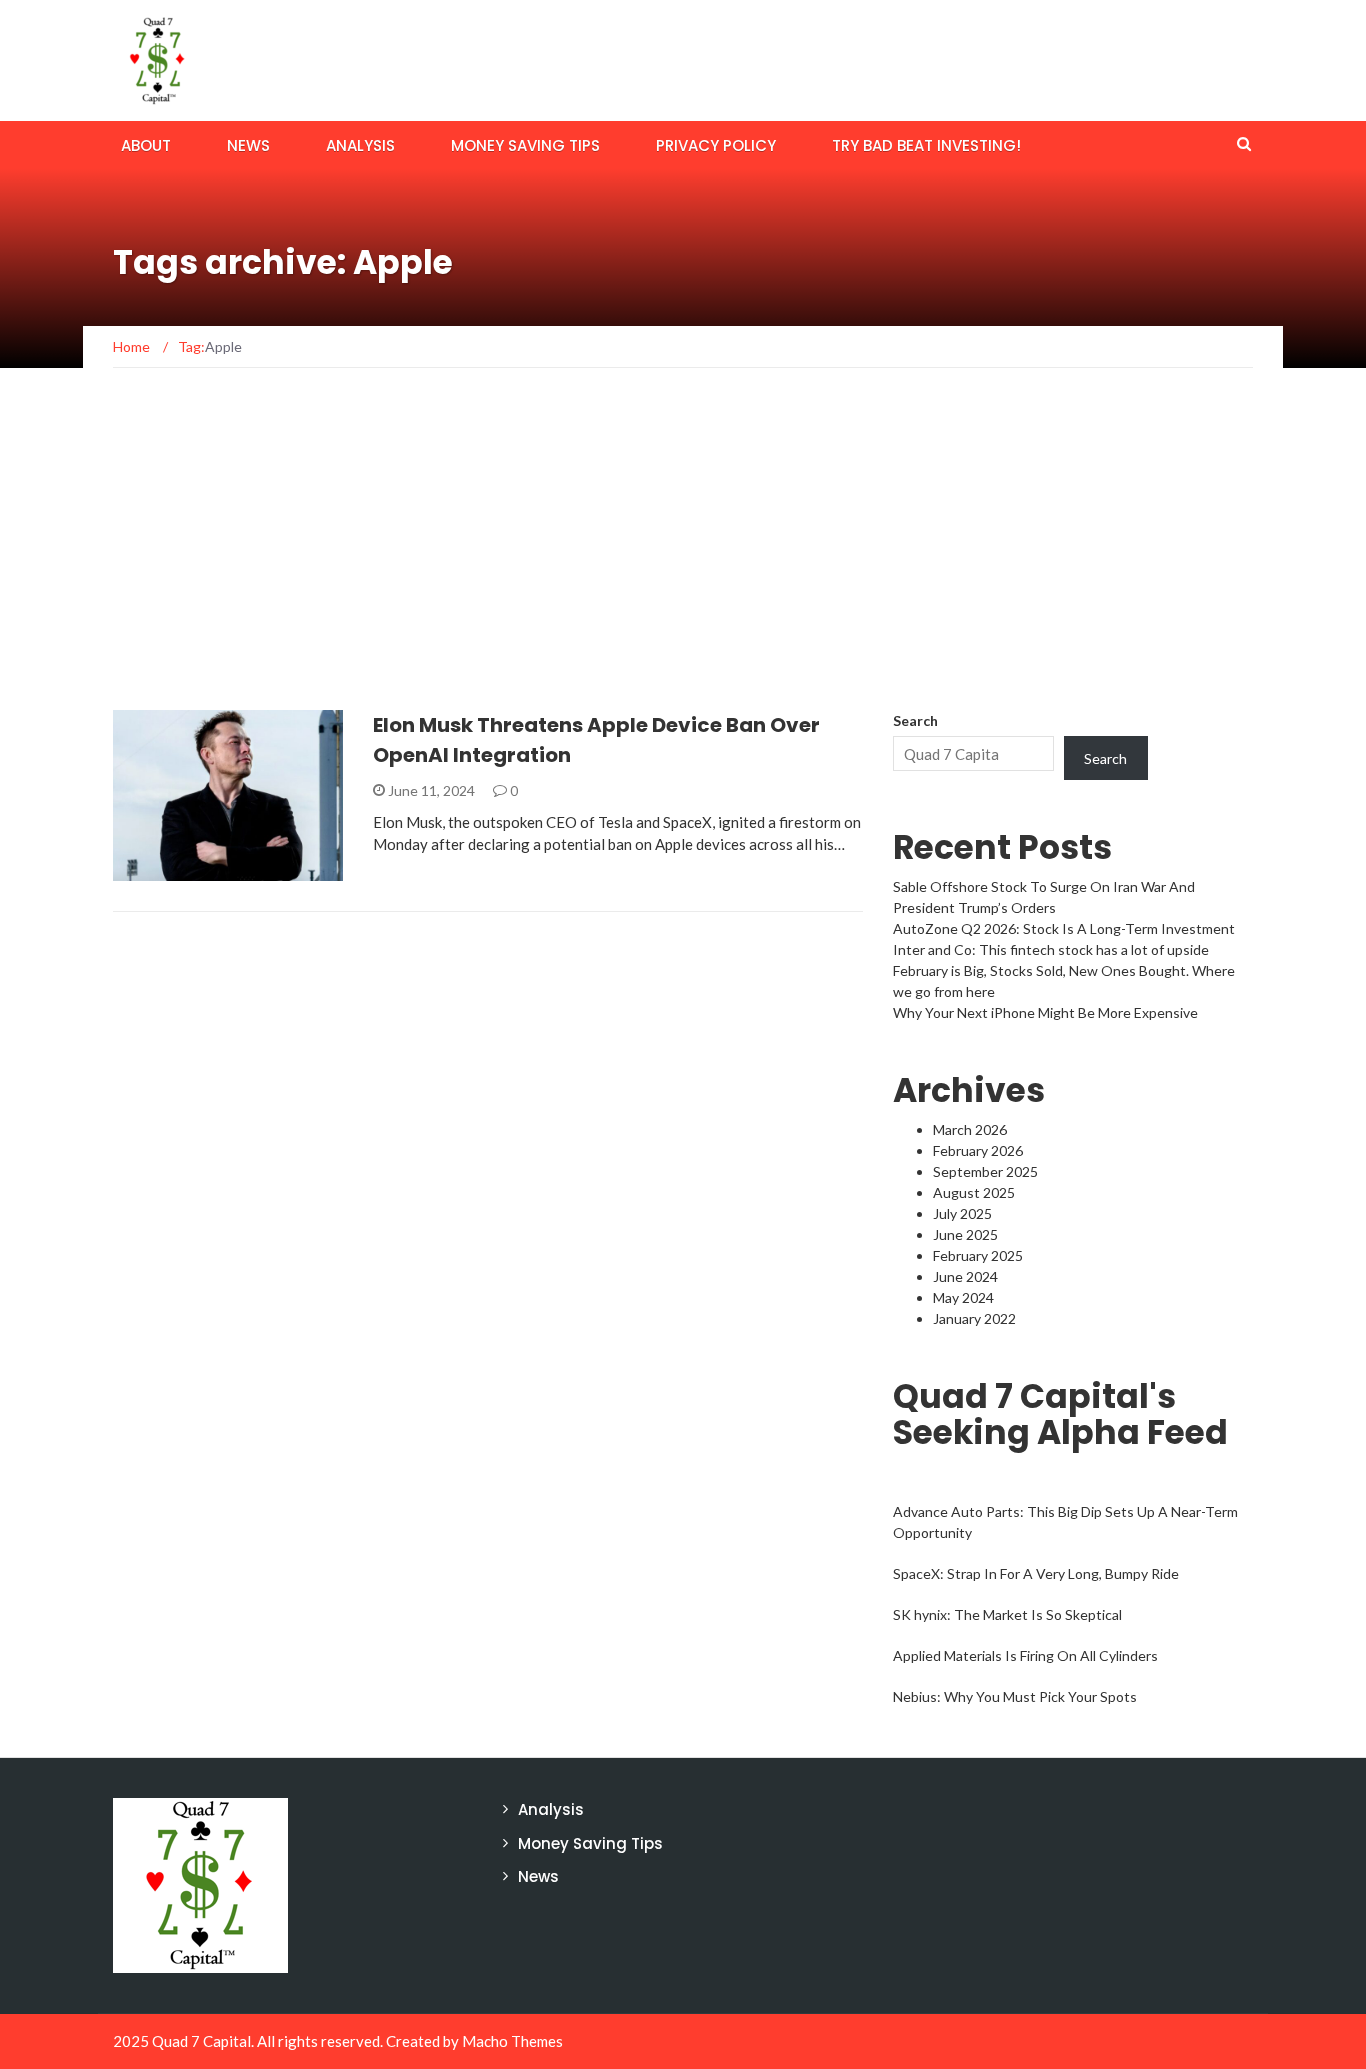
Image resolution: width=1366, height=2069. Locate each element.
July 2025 (962, 1213)
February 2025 (978, 1255)
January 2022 (974, 1318)
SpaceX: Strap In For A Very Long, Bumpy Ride (1036, 1573)
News (248, 145)
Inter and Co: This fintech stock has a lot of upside (1051, 949)
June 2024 (965, 1276)
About (146, 145)
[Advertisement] (683, 560)
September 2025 (985, 1171)
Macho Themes (512, 2041)
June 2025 (965, 1234)
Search (915, 720)
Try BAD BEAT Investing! (926, 145)
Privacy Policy (716, 145)
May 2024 (963, 1297)
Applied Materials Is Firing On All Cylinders (1025, 1655)
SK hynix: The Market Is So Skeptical (1007, 1614)
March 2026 (970, 1129)
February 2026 (978, 1150)
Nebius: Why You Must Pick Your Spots (1015, 1696)
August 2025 (974, 1192)
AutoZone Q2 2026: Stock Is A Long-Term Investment (1064, 928)
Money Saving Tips (525, 145)
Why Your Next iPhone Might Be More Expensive (1045, 1012)
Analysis (360, 145)
